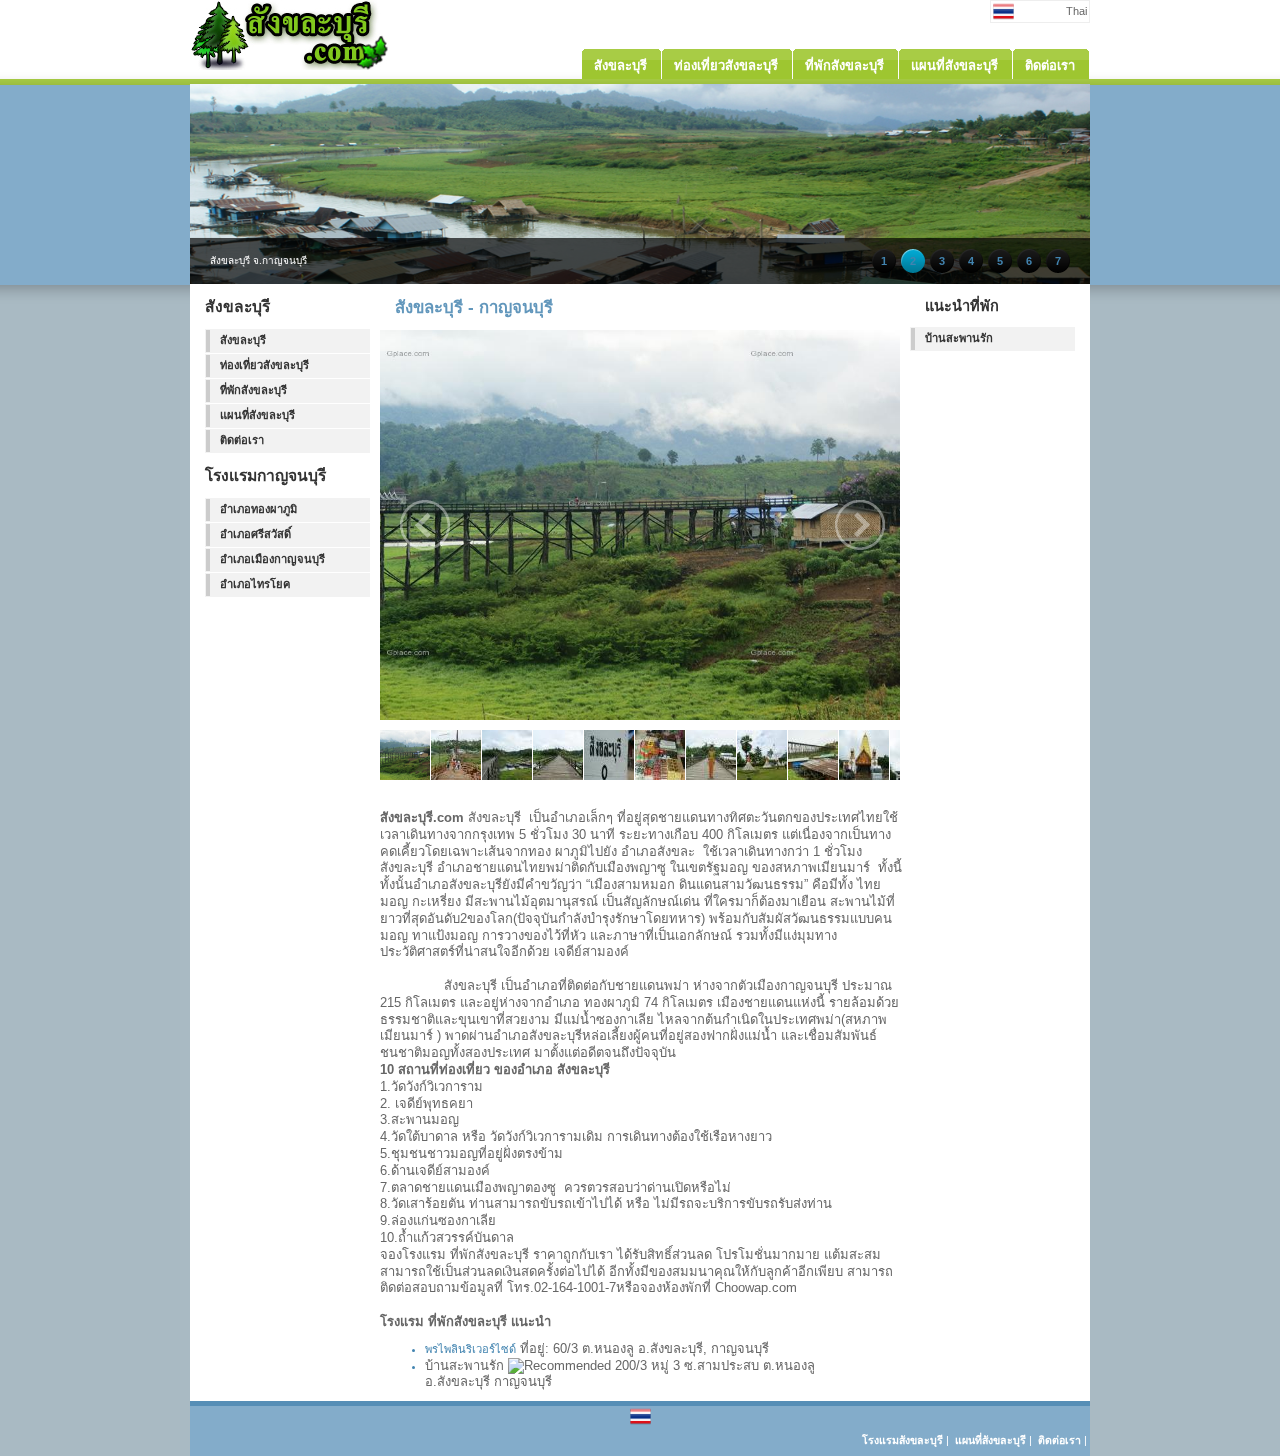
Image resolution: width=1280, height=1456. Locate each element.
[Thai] (640, 1423)
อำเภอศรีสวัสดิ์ (255, 534)
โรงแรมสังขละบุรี (902, 1440)
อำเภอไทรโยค (255, 584)
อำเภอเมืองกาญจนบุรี (272, 559)
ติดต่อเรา (242, 440)
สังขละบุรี (243, 340)
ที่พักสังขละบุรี (253, 390)
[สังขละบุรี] (290, 66)
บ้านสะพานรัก (959, 338)
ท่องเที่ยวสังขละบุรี (264, 365)
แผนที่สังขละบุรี (257, 415)
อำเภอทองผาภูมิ (258, 509)
